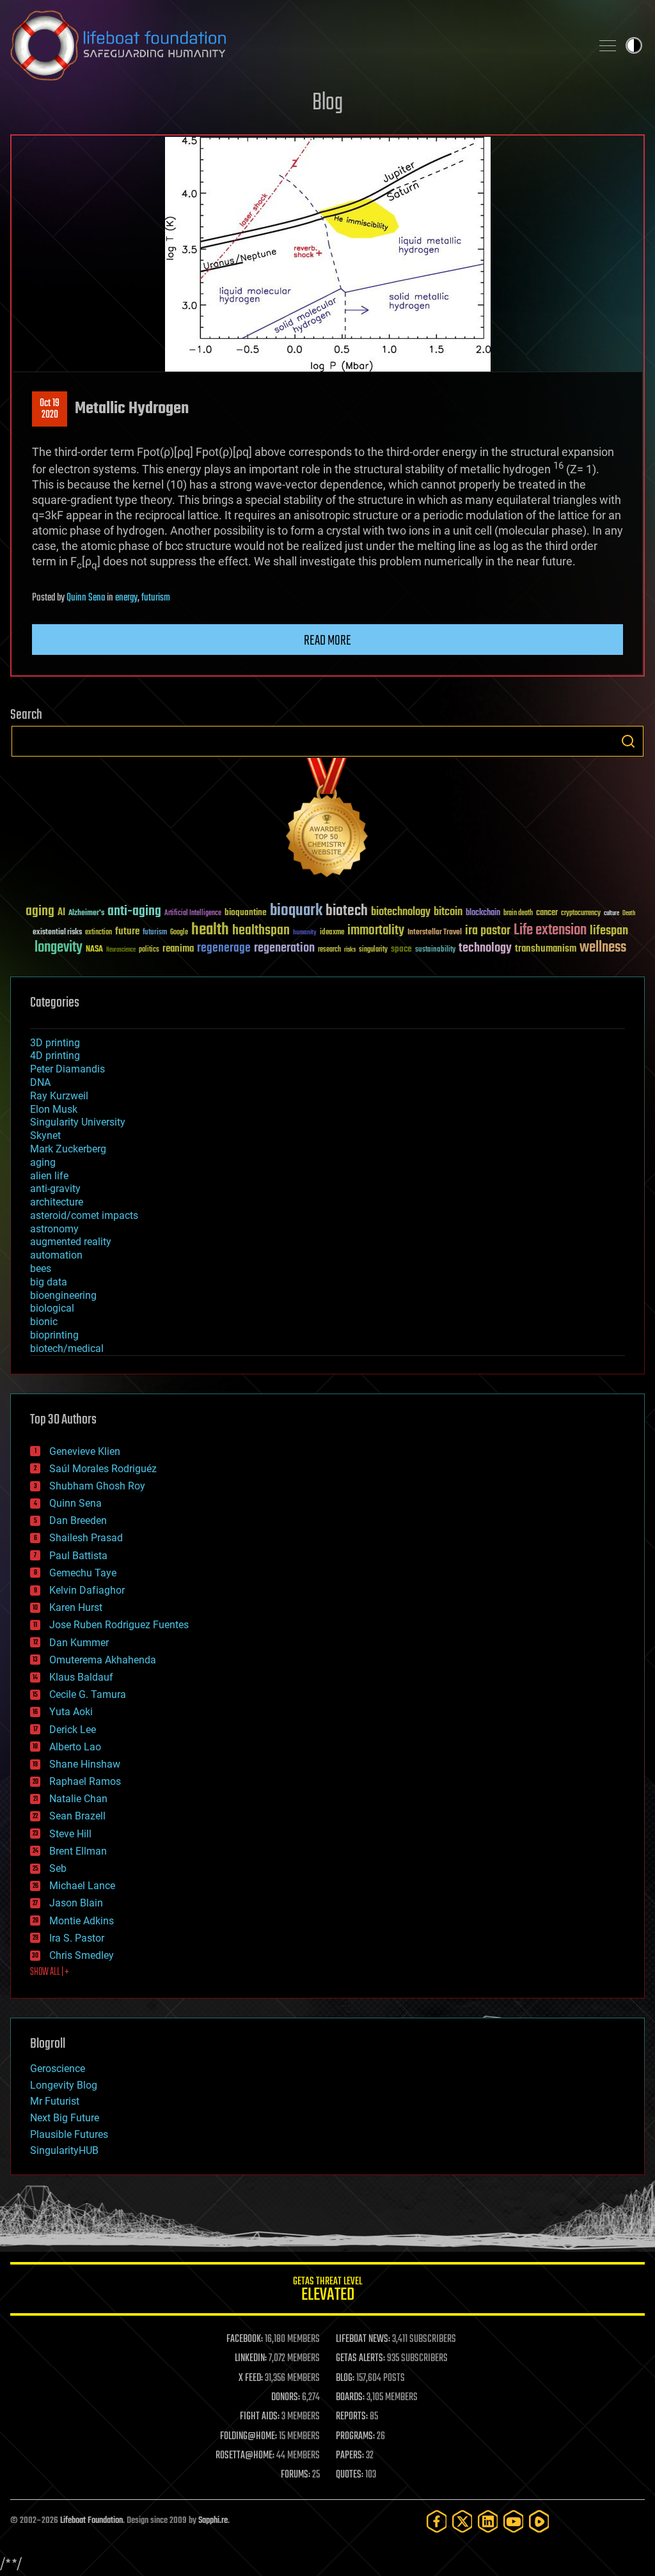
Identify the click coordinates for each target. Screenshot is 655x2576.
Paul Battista (78, 1556)
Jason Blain (76, 1903)
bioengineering (63, 1295)
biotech (347, 911)
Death (629, 914)
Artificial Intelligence (193, 914)
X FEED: (251, 2378)
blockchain (483, 913)
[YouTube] (514, 2521)
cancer (547, 913)
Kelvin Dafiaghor (87, 1590)
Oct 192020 (50, 409)
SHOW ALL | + (50, 1972)
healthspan (261, 931)
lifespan (609, 931)
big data (49, 1282)
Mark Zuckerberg (68, 1149)
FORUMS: (296, 2475)
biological (52, 1308)
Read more (327, 641)
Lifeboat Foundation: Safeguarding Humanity (296, 45)
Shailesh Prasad (86, 1538)
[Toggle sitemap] (608, 45)
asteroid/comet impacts (84, 1215)
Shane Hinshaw (85, 1764)
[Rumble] (539, 2521)
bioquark (296, 911)
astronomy (54, 1229)
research (329, 950)
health (210, 930)
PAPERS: (350, 2456)
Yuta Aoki (71, 1712)
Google (179, 933)
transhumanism (546, 949)
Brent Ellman (78, 1851)
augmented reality (71, 1242)
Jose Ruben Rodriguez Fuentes (119, 1625)
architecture (57, 1202)
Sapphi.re (213, 2521)
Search (628, 741)
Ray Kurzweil (59, 1096)
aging (40, 912)
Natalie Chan (78, 1799)
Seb (58, 1868)
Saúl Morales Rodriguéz (103, 1469)
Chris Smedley (82, 1955)
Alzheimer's (86, 914)
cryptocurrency (581, 914)
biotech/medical (67, 1348)
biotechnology (401, 912)
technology (485, 949)
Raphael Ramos (85, 1781)
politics (149, 950)
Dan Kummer (79, 1643)
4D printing (55, 1056)
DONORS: (286, 2398)
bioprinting (54, 1335)
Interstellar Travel (435, 933)
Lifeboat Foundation (91, 2521)
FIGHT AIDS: (260, 2417)
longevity (59, 948)
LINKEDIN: (251, 2359)
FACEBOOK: (245, 2339)
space (401, 949)
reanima (178, 949)
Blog (327, 103)
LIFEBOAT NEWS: (363, 2339)
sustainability (435, 950)
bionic (44, 1322)
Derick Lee (73, 1730)
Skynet (45, 1135)
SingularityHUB (64, 2150)
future (127, 931)
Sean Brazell (77, 1816)
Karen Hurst (76, 1607)
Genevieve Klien (85, 1451)
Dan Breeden (78, 1520)
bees (41, 1268)
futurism (156, 598)
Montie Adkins (82, 1921)
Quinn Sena (86, 598)
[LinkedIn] (488, 2521)
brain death (518, 914)
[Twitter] (462, 2521)
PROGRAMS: (355, 2437)
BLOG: (345, 2378)
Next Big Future (65, 2118)
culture (612, 914)
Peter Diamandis (67, 1069)
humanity (305, 933)
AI (61, 913)
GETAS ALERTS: (360, 2359)
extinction (99, 933)
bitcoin (448, 912)
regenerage (224, 948)
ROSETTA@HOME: (245, 2456)
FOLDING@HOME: (249, 2437)
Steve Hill (70, 1834)
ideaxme (332, 933)
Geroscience (58, 2069)
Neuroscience (121, 951)
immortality (376, 931)
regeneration (284, 948)
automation (56, 1255)
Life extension (550, 931)
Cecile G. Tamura (88, 1694)
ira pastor (488, 931)
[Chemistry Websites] (327, 820)
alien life (49, 1176)
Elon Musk (54, 1109)
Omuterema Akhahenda (103, 1660)
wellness (603, 948)
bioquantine (246, 912)
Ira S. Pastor (77, 1938)
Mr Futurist (55, 2101)
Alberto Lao (75, 1747)
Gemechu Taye (83, 1573)
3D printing (55, 1043)
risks (350, 950)
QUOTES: (350, 2475)
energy (126, 598)
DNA (40, 1082)
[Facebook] (437, 2521)
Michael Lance (82, 1886)
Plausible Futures (69, 2134)
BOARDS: (350, 2398)
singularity (373, 950)
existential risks (57, 933)
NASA (94, 950)
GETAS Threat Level (327, 2291)
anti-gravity (55, 1189)
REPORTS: (352, 2417)
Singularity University (78, 1122)
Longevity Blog (64, 2085)
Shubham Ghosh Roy (97, 1486)
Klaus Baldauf (81, 1677)
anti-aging (134, 912)
